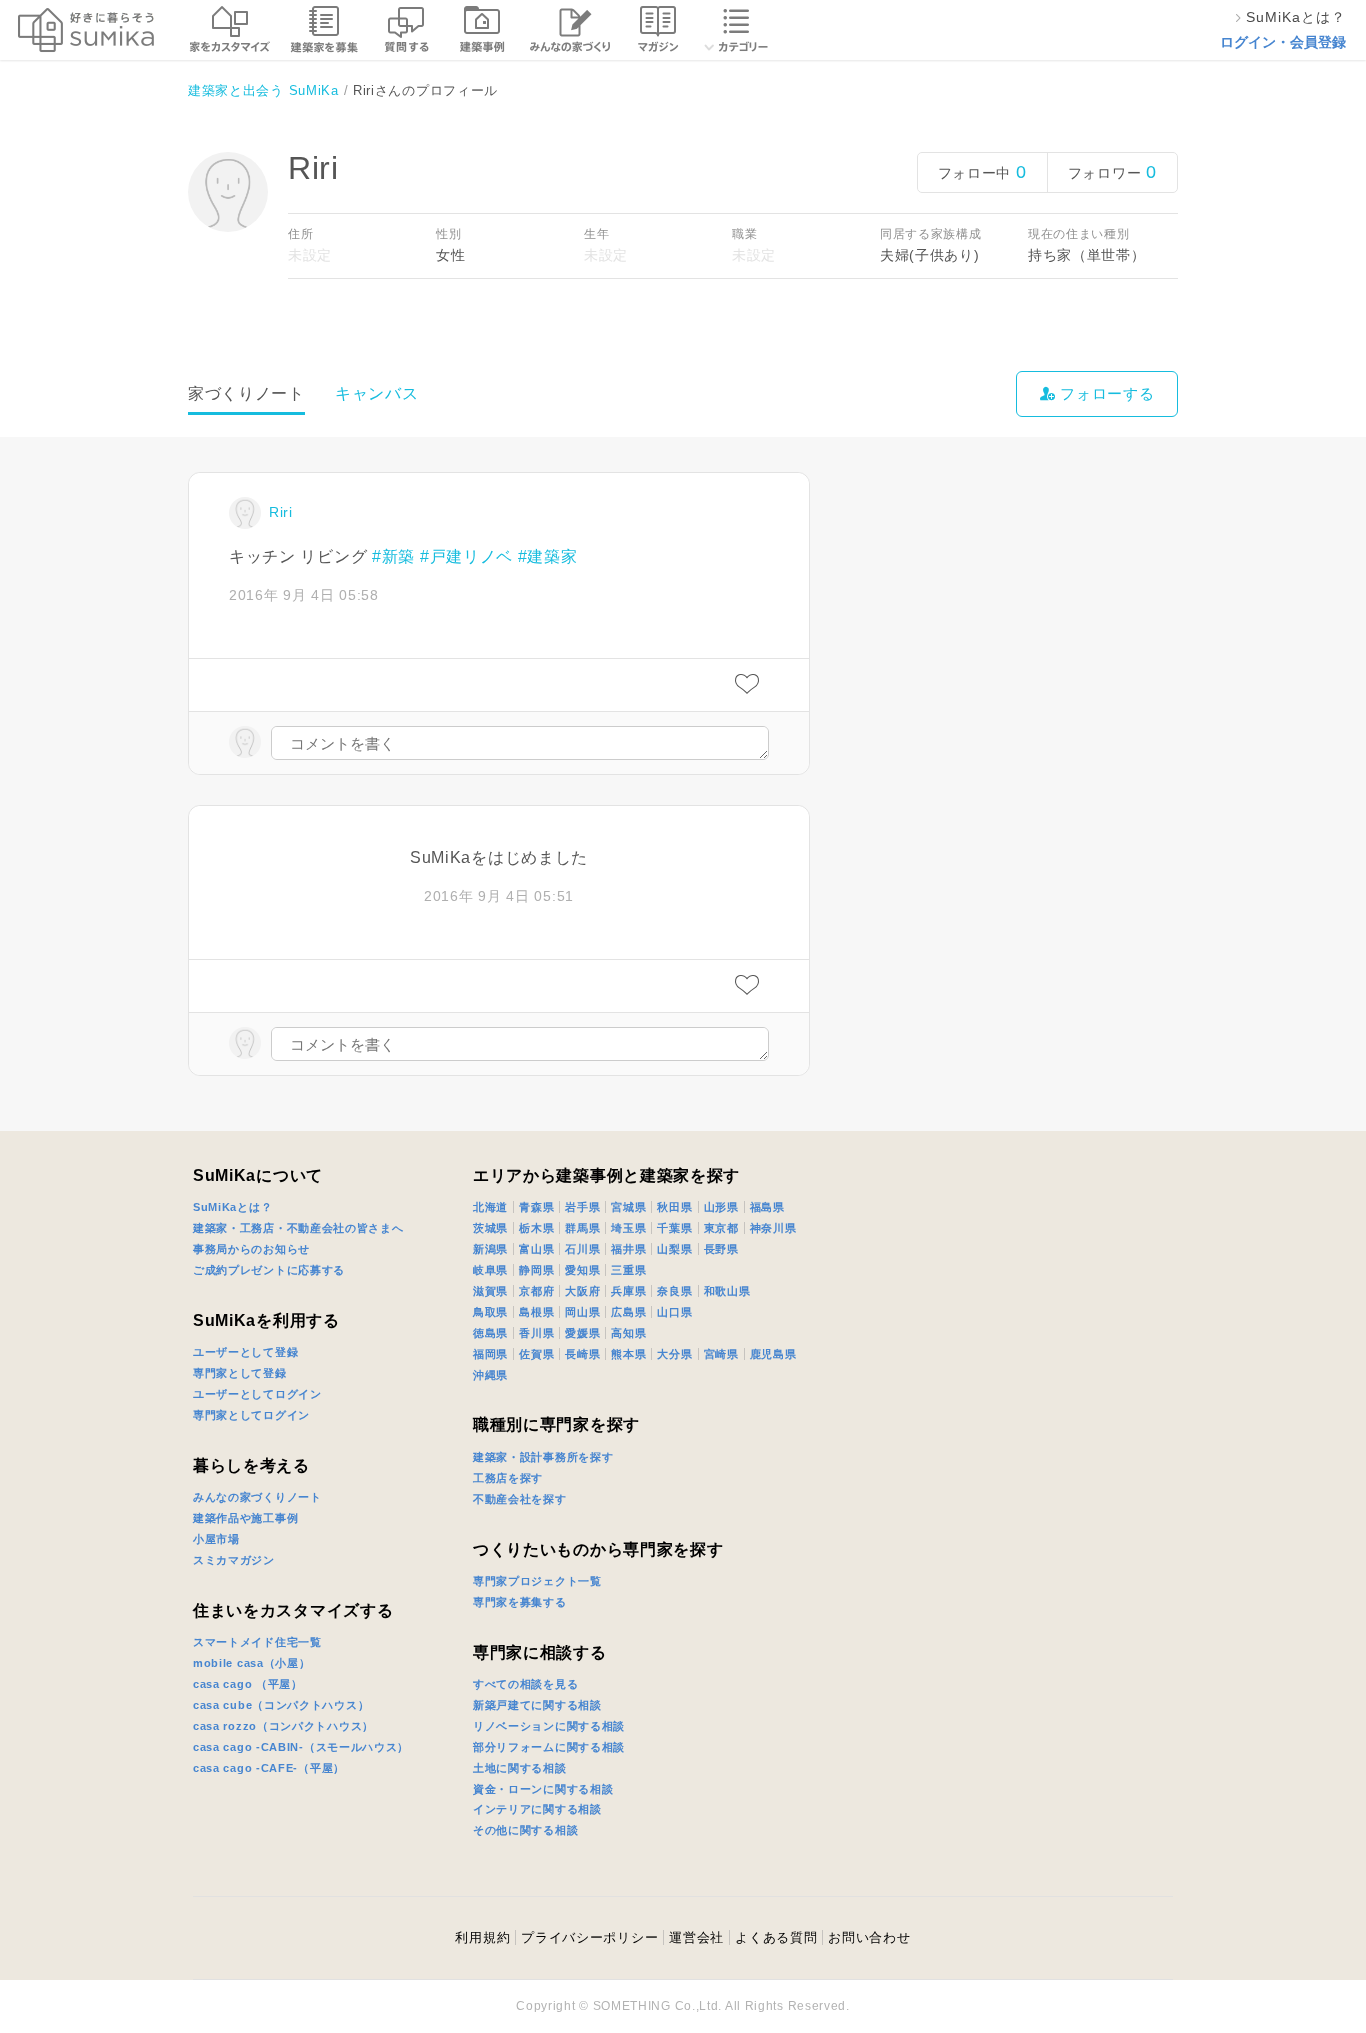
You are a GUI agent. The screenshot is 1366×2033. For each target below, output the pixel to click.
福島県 (767, 1207)
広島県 (628, 1312)
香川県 (536, 1333)
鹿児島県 (773, 1354)
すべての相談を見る (525, 1684)
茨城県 (490, 1228)
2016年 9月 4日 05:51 (499, 896)
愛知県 (582, 1270)
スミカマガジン (234, 1560)
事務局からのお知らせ (251, 1249)
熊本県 (628, 1354)
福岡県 (490, 1354)
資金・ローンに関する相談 (543, 1789)
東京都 (721, 1228)
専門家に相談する (540, 1652)
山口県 (674, 1312)
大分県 (674, 1354)
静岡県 (536, 1270)
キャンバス (377, 393)
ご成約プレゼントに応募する (269, 1270)
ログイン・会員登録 (1283, 42)
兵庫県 (628, 1291)
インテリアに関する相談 (537, 1809)
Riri (281, 512)
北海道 (490, 1207)
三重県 (628, 1270)
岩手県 (582, 1207)
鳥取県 (490, 1312)
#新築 (393, 556)
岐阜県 (490, 1270)
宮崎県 (721, 1354)
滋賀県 (490, 1291)
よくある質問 (776, 1937)
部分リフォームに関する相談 (549, 1747)
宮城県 (628, 1207)
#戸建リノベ (466, 556)
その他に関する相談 (525, 1830)
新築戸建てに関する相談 (537, 1705)
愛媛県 (582, 1333)
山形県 (721, 1207)
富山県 (536, 1249)
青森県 (536, 1207)
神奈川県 (773, 1228)
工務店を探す (508, 1478)
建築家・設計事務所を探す (543, 1457)
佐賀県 (536, 1354)
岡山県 (582, 1312)
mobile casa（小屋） (252, 1663)
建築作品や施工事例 (245, 1518)
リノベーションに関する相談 (549, 1726)
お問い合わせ (869, 1937)
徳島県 (490, 1333)
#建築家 (548, 556)
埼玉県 (628, 1228)
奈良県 (674, 1291)
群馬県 (582, 1228)
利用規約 (482, 1937)
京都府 (536, 1291)
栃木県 (536, 1228)
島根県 (536, 1312)
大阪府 (582, 1291)
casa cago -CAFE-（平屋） (269, 1768)
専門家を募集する (520, 1602)
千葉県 (674, 1228)
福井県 (628, 1249)
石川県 (582, 1249)
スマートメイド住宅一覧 (257, 1642)
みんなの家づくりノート (257, 1497)
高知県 (628, 1333)
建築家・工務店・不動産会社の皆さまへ (298, 1228)
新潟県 (490, 1249)
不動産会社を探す (520, 1499)
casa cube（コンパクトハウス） (281, 1705)
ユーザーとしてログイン (257, 1394)
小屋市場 (216, 1539)
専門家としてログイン (251, 1415)
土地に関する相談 (520, 1768)
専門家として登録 (240, 1373)
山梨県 (674, 1249)
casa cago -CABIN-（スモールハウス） (301, 1747)
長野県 (721, 1249)
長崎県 (582, 1354)
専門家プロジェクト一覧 (537, 1581)
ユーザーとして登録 (245, 1352)
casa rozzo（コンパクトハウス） (283, 1726)
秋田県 (674, 1207)
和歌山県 (727, 1291)
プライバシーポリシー (589, 1937)
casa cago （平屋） (248, 1684)
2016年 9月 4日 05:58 (304, 595)
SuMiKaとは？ (232, 1207)
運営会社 (696, 1937)
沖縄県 (490, 1375)
